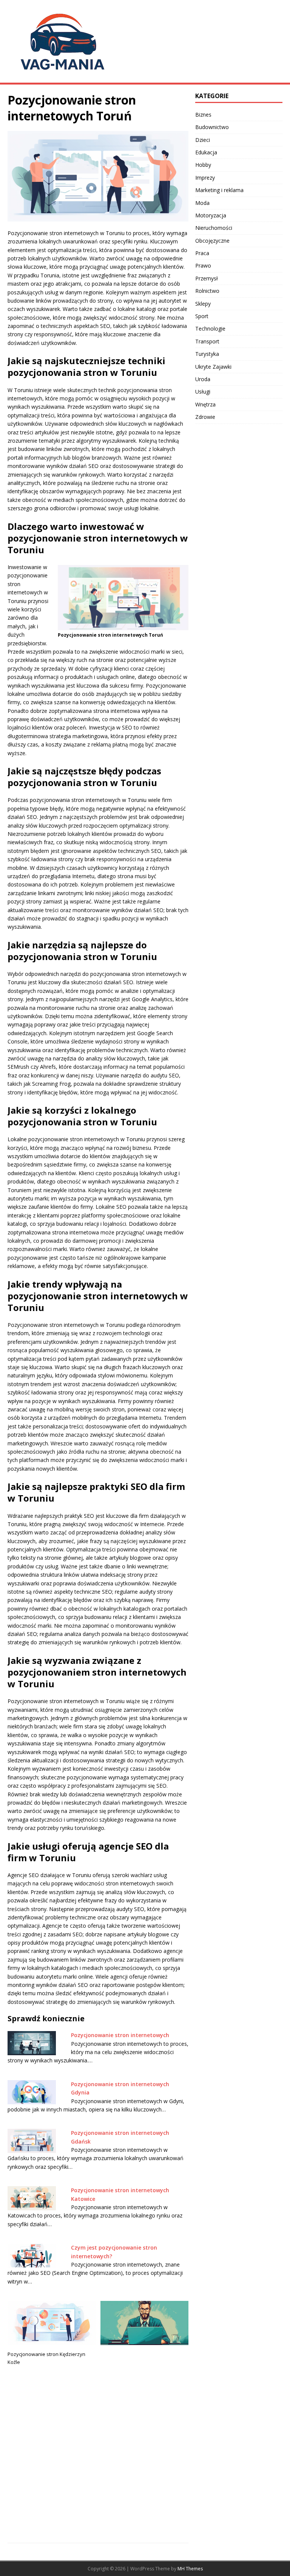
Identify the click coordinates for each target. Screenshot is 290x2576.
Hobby (203, 165)
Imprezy (205, 178)
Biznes (203, 115)
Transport (207, 341)
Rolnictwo (207, 291)
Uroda (203, 379)
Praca (202, 253)
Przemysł (207, 278)
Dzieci (203, 140)
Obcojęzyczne (212, 241)
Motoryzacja (211, 215)
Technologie (210, 329)
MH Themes (190, 2569)
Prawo (203, 265)
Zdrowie (205, 417)
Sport (202, 316)
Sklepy (203, 304)
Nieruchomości (214, 228)
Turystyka (207, 354)
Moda (202, 203)
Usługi (203, 392)
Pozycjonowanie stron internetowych (120, 2035)
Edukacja (206, 152)
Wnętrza (205, 404)
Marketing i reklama (219, 190)
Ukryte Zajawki (213, 367)
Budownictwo (212, 127)
